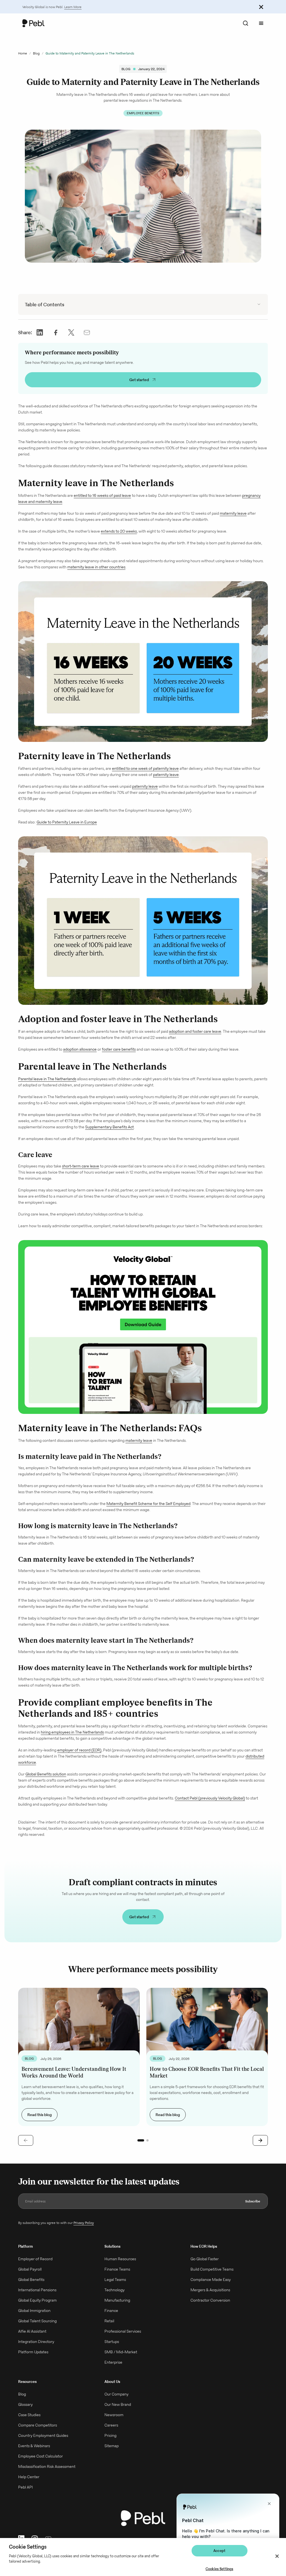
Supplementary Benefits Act (109, 1127)
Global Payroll (30, 2269)
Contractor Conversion (210, 2300)
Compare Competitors (38, 2425)
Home (23, 53)
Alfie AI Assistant (32, 2331)
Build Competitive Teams (212, 2269)
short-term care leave (81, 1166)
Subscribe (253, 2201)
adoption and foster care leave (195, 1031)
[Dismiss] (261, 7)
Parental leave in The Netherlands (47, 1079)
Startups (112, 2342)
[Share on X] (71, 332)
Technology (115, 2290)
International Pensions (37, 2290)
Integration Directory (36, 2342)
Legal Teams (115, 2280)
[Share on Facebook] (56, 332)
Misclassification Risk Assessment (47, 2466)
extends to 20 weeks (119, 531)
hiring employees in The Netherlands (72, 1732)
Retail (109, 2321)
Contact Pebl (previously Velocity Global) (210, 1798)
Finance (111, 2311)
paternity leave (166, 775)
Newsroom (114, 2415)
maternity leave (233, 513)
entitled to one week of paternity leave (145, 768)
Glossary (25, 2404)
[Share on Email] (87, 332)
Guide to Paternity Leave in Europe (67, 822)
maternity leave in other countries (96, 567)
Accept (219, 2551)
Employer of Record (35, 2259)
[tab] (141, 2140)
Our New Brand (118, 2404)
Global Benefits (31, 2280)
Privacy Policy (84, 2223)
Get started (139, 380)
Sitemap (112, 2446)
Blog (36, 53)
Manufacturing (117, 2300)
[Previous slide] (26, 2140)
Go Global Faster (205, 2259)
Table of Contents (45, 304)
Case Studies (29, 2415)
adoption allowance (80, 1049)
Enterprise (113, 2362)
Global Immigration (34, 2311)
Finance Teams (117, 2269)
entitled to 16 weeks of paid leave (102, 495)
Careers (111, 2425)
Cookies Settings (219, 2569)
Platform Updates (33, 2352)
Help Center (29, 2477)
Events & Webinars (34, 2446)
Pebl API (25, 2487)
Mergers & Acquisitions (210, 2290)
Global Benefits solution (46, 1774)
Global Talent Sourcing (37, 2321)
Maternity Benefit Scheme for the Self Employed (148, 1504)
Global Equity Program (37, 2300)
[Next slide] (260, 2140)
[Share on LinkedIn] (40, 332)
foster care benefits (119, 1049)
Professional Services (123, 2331)
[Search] (246, 23)
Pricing (110, 2435)
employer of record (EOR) (79, 1750)
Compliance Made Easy (211, 2280)
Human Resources (120, 2259)
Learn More (73, 7)
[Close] (277, 2556)
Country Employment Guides (43, 2435)
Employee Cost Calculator (40, 2456)
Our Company (116, 2394)
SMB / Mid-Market (121, 2352)
